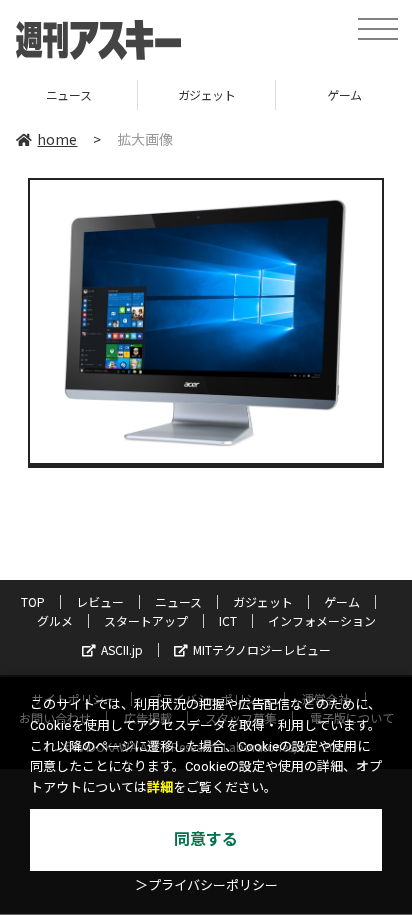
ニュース (178, 601)
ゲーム (304, 94)
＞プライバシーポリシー (206, 885)
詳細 (160, 787)
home (57, 139)
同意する (206, 839)
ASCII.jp (122, 649)
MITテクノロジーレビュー (262, 649)
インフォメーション (322, 620)
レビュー (100, 601)
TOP (33, 601)
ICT (228, 620)
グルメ (55, 620)
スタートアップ (146, 620)
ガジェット (166, 94)
